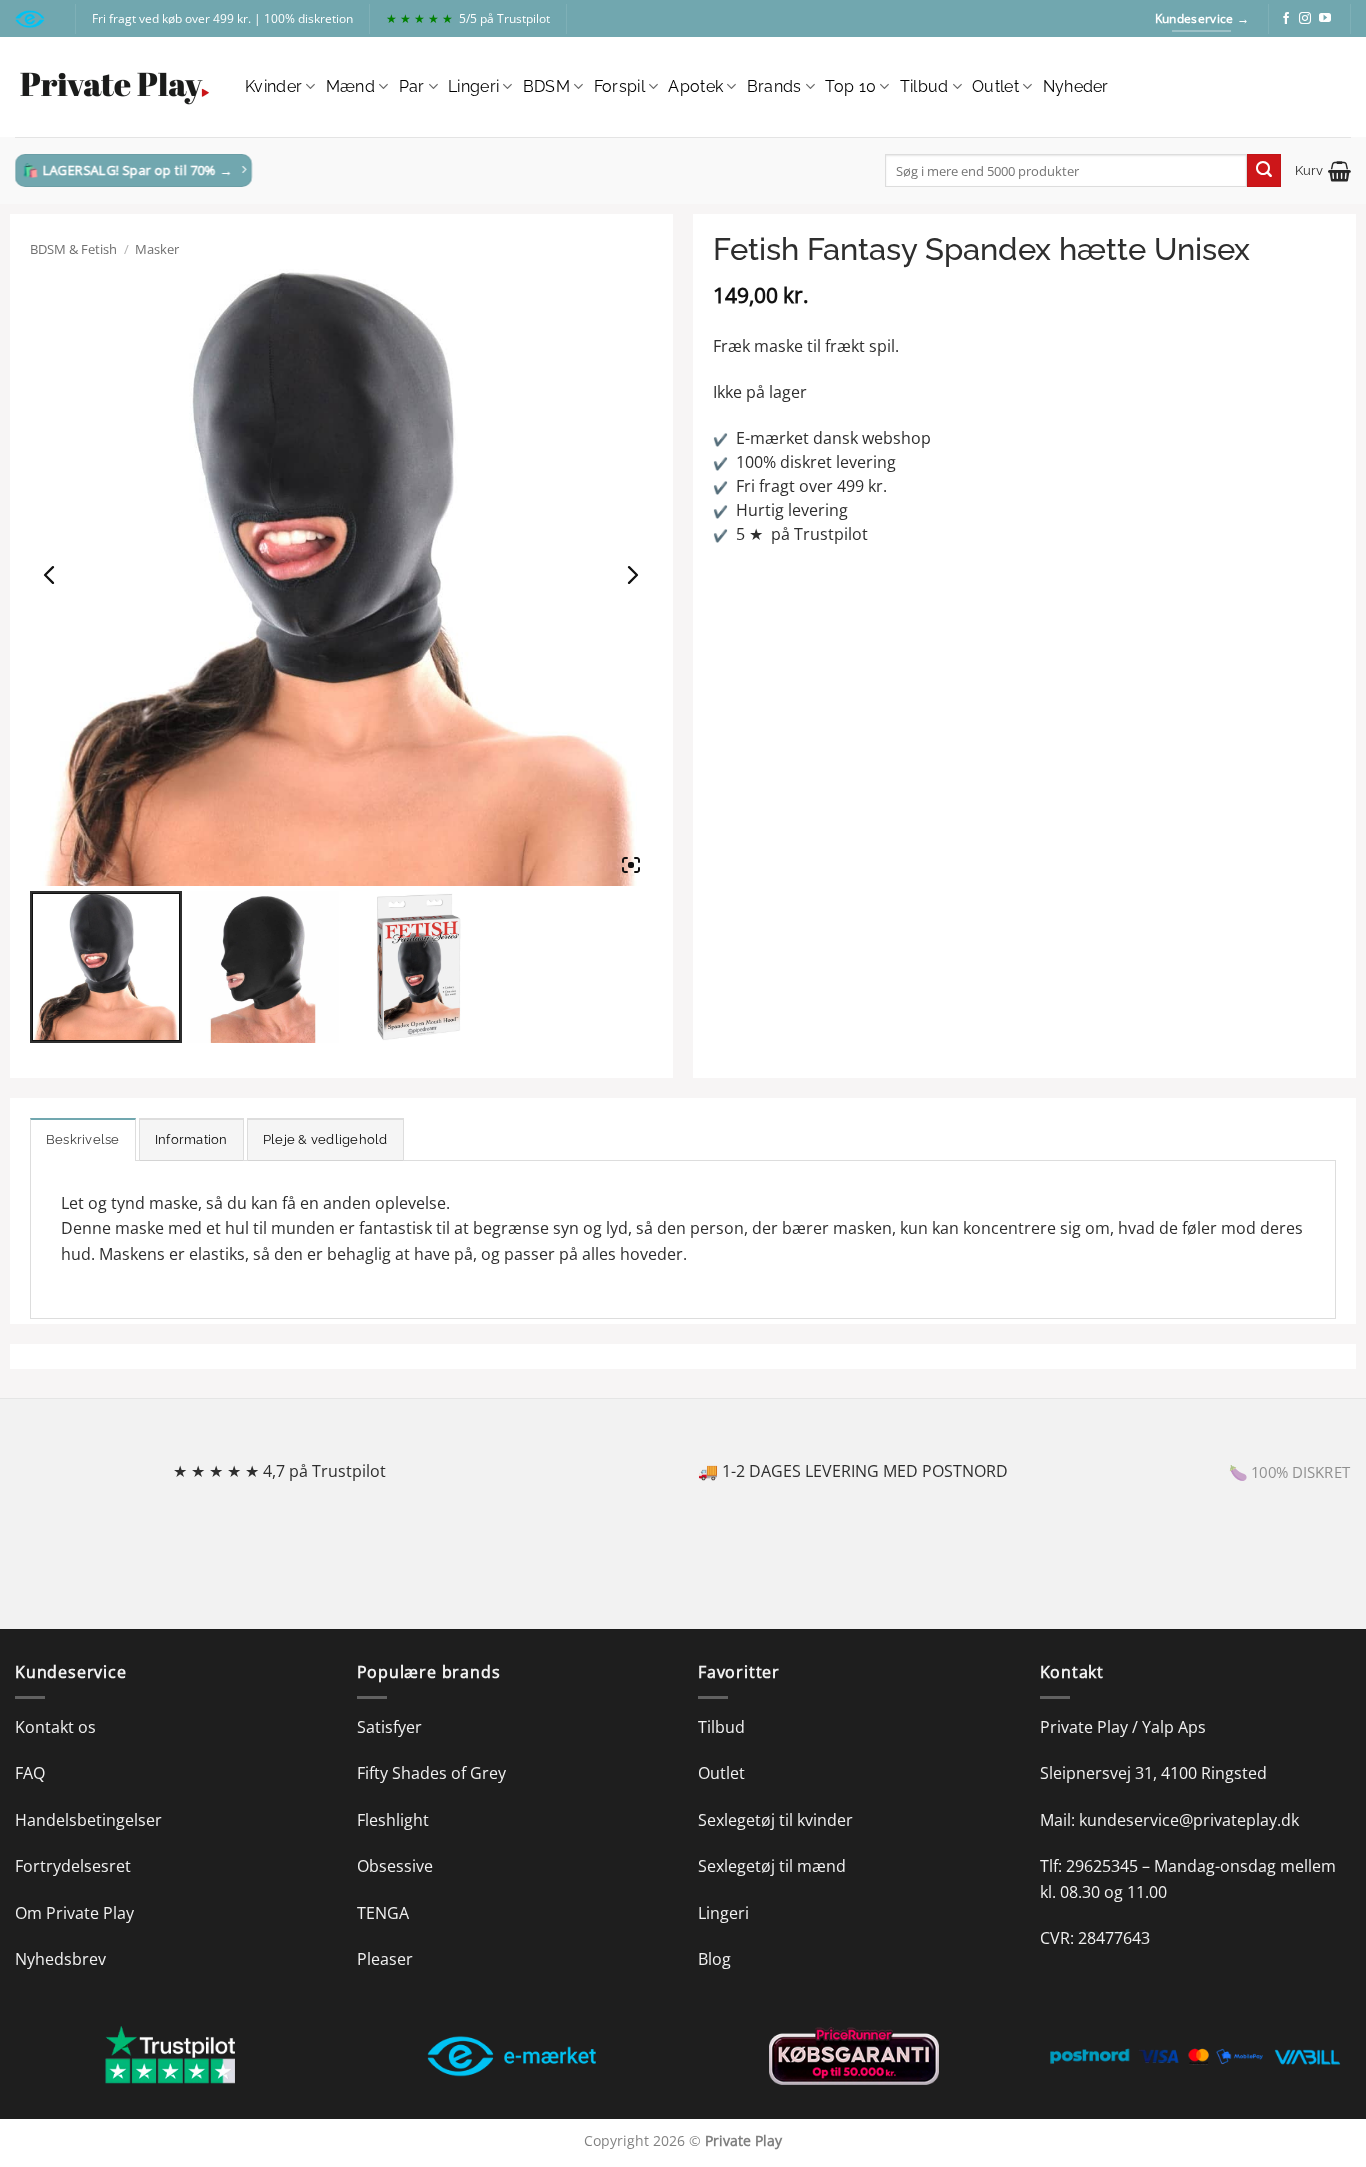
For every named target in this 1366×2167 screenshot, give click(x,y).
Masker (157, 249)
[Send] (1264, 171)
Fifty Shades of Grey (431, 1773)
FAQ (30, 1773)
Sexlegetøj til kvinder (775, 1820)
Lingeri (473, 86)
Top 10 (850, 86)
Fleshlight (393, 1820)
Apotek (695, 86)
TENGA (383, 1913)
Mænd (350, 86)
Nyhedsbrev (60, 1959)
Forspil (619, 86)
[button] (1323, 171)
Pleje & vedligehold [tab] (325, 1139)
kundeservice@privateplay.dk (1189, 1820)
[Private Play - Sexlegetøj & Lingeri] (115, 87)
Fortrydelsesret (73, 1866)
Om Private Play (74, 1913)
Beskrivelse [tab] (83, 1139)
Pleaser (385, 1959)
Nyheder (1076, 86)
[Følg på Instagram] (1305, 19)
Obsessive (395, 1866)
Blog (714, 1959)
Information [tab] (191, 1139)
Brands (774, 86)
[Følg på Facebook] (1286, 19)
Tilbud (924, 86)
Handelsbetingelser (88, 1820)
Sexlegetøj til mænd (772, 1866)
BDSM (546, 86)
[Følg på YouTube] (1325, 19)
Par (412, 86)
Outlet (995, 86)
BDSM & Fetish (73, 249)
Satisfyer (389, 1727)
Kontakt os (55, 1727)
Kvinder (273, 86)
